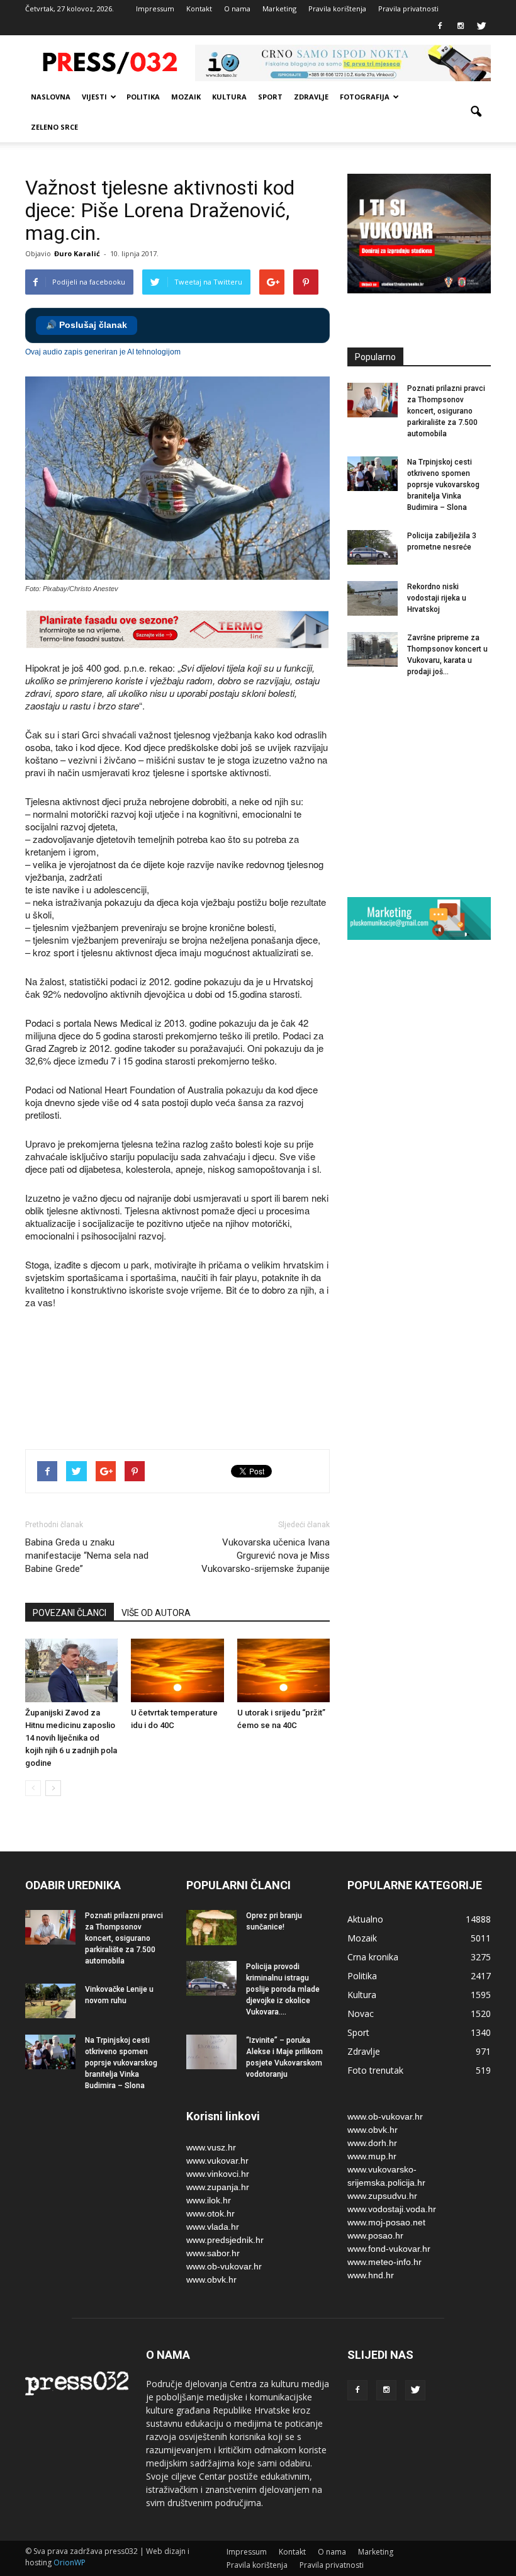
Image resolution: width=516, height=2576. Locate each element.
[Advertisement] (254, 1395)
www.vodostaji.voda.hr (392, 2209)
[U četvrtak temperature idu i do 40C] (177, 1670)
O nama (237, 8)
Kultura (229, 97)
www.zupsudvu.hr (382, 2196)
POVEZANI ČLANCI (70, 1613)
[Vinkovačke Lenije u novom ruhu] (50, 2001)
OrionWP (70, 2562)
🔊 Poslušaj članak (87, 325)
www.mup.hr (372, 2156)
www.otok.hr (210, 2213)
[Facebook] (440, 26)
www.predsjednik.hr (225, 2240)
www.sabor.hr (213, 2253)
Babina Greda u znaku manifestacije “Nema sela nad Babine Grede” (87, 1556)
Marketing (279, 8)
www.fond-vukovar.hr (389, 2249)
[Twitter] (481, 26)
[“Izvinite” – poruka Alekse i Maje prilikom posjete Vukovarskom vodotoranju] (211, 2052)
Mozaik (186, 97)
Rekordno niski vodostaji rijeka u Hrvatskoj (437, 598)
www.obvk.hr (211, 2279)
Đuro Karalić (77, 253)
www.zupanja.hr (218, 2187)
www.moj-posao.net (386, 2222)
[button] (476, 112)
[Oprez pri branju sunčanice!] (211, 1928)
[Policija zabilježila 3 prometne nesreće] (373, 547)
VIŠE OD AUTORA (156, 1613)
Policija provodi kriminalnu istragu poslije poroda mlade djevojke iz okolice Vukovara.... (283, 1989)
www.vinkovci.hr (218, 2174)
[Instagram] (461, 26)
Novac (361, 2014)
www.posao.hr (375, 2235)
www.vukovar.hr (217, 2161)
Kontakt (199, 8)
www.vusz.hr (211, 2147)
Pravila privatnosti (408, 8)
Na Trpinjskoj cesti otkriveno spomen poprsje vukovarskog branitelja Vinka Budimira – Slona (443, 485)
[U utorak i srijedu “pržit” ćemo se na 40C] (283, 1670)
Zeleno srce (54, 127)
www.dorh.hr (372, 2143)
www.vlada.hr (213, 2227)
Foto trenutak (375, 2070)
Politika (143, 97)
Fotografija (365, 97)
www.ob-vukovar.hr (224, 2266)
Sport (270, 97)
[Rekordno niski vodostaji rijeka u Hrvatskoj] (373, 598)
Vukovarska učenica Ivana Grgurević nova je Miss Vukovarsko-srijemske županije (266, 1556)
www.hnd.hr (371, 2275)
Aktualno (365, 1919)
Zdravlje (311, 97)
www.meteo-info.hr (384, 2262)
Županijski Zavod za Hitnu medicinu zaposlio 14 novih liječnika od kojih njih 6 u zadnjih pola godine (71, 1738)
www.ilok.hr (209, 2200)
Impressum (155, 8)
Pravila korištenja (337, 8)
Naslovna (51, 97)
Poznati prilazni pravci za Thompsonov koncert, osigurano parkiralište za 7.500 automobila (446, 411)
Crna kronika (373, 1957)
